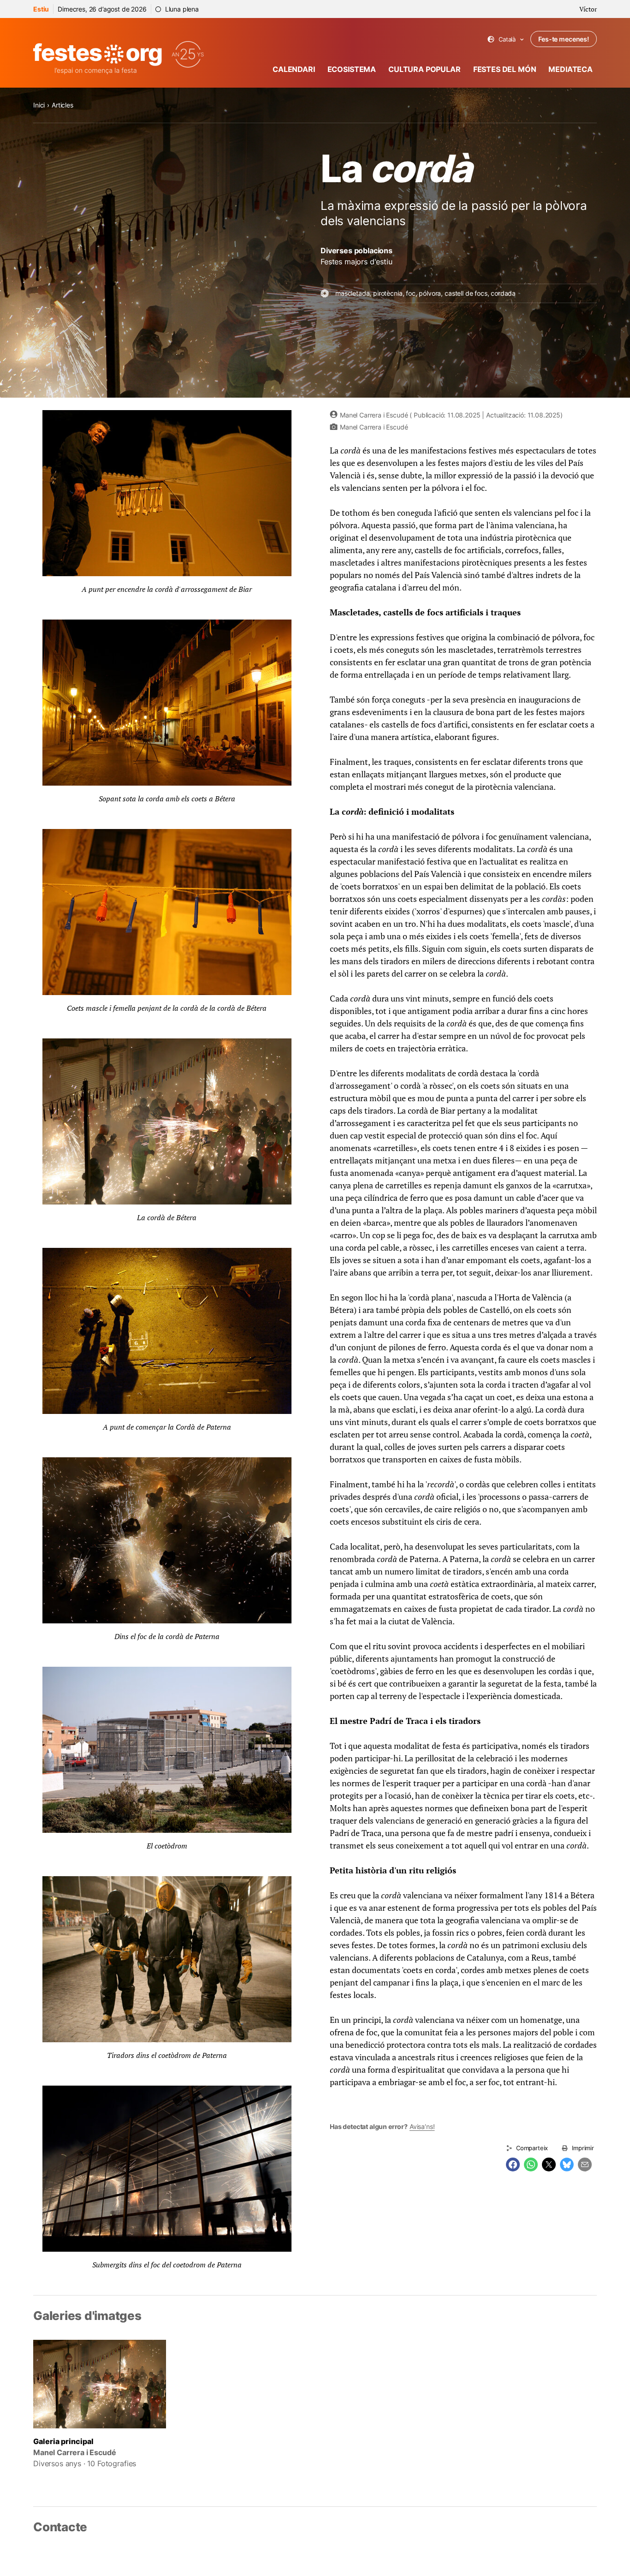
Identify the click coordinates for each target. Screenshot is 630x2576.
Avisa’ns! (422, 2126)
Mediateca (571, 69)
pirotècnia (388, 293)
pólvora (430, 293)
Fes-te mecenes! (564, 39)
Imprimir (583, 2148)
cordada (503, 293)
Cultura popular (425, 69)
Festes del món (505, 69)
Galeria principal (63, 2441)
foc (411, 293)
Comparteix (532, 2148)
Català (506, 39)
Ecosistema (352, 69)
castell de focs (466, 293)
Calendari (294, 69)
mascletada (352, 293)
